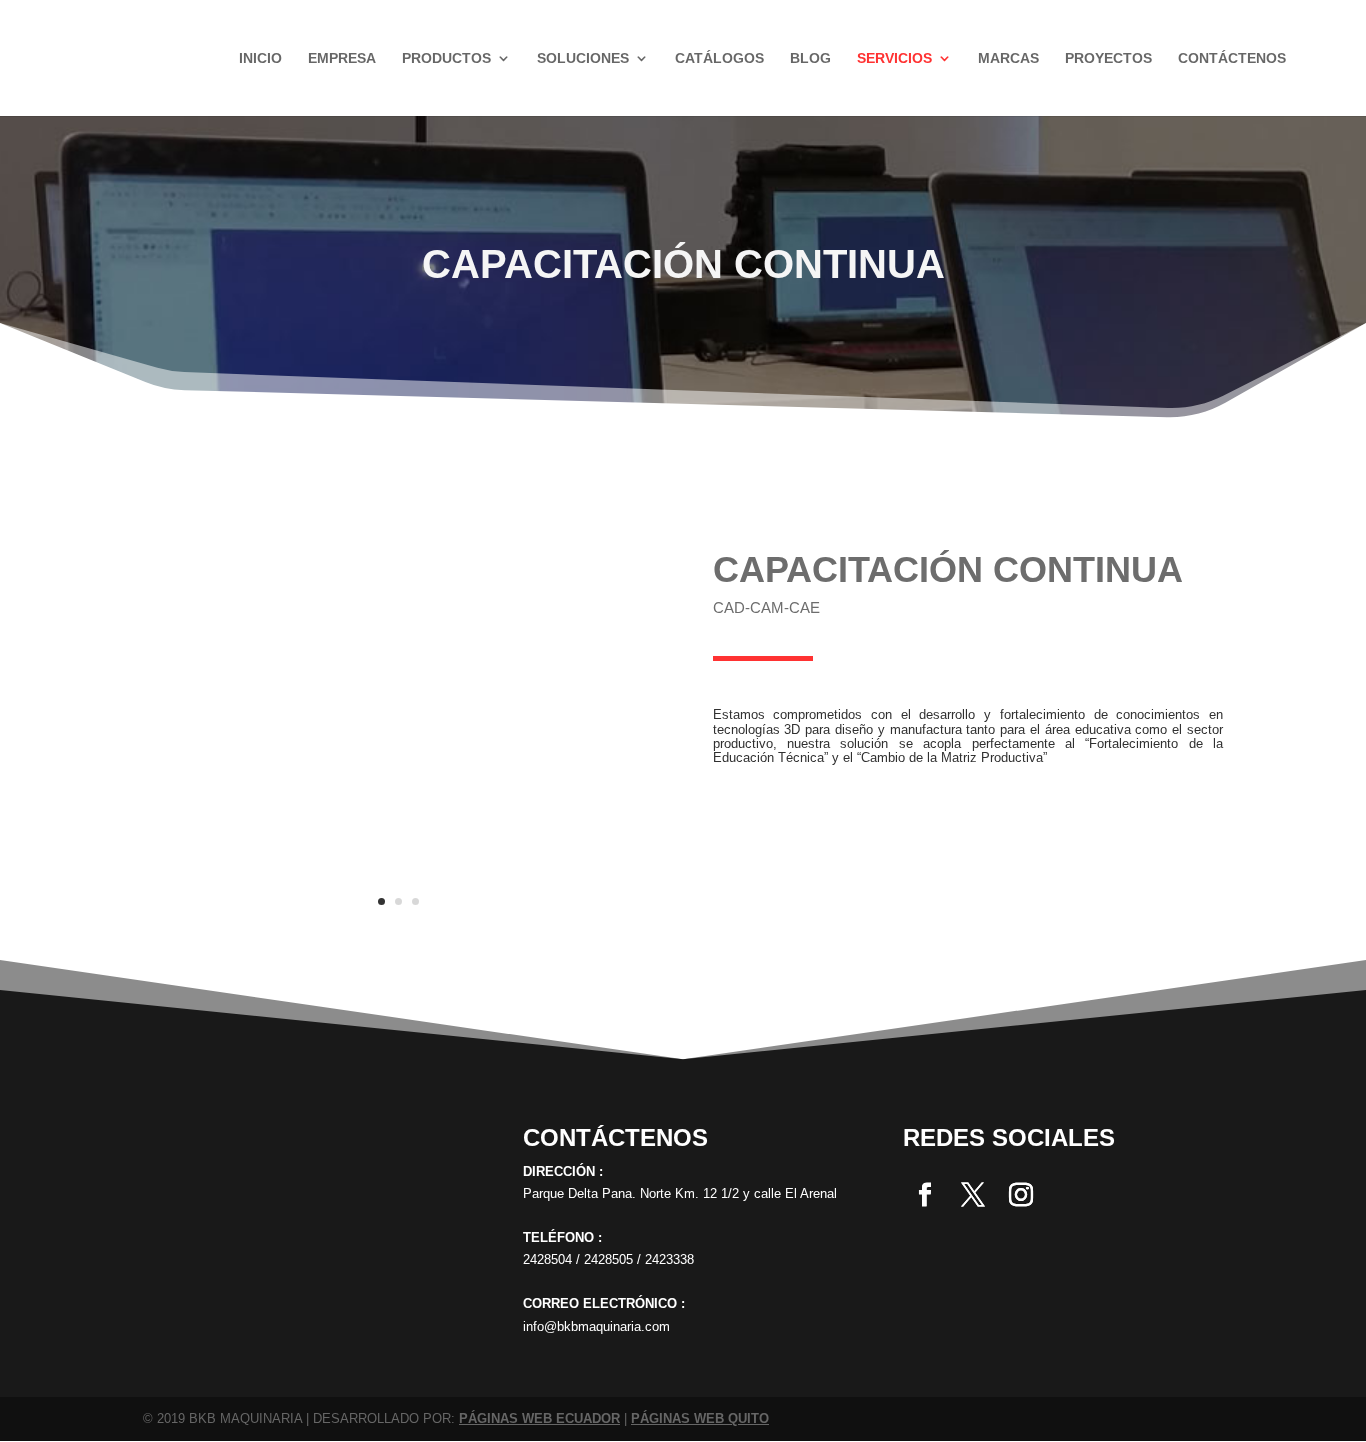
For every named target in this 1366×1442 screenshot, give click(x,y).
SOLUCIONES (583, 58)
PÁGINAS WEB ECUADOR (539, 1418)
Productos (446, 58)
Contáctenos (1232, 58)
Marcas (1008, 58)
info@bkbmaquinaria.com (596, 1326)
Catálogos (719, 58)
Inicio (260, 58)
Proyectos (1108, 58)
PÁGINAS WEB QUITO (700, 1418)
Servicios (894, 58)
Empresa (342, 58)
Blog (810, 58)
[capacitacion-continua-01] (398, 928)
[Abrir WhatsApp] (50, 1391)
